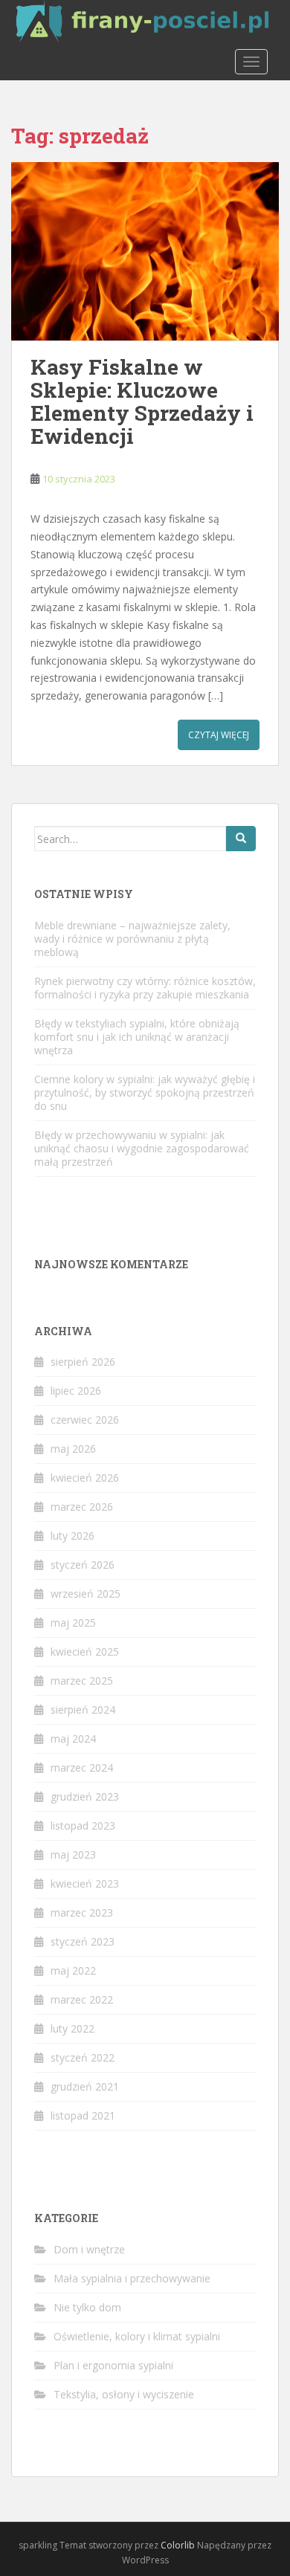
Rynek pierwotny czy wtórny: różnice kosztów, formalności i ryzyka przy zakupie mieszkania (145, 988)
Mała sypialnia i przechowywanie (132, 2278)
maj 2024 (73, 1739)
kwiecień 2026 (85, 1478)
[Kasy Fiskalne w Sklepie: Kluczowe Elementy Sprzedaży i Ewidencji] (145, 251)
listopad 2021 (83, 2115)
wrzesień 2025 (86, 1594)
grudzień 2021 (85, 2086)
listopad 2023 (83, 1826)
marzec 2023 (82, 1912)
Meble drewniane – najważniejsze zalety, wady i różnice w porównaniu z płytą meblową (132, 939)
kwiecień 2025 (85, 1652)
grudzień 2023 (85, 1797)
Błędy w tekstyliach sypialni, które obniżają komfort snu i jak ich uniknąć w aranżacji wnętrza (137, 1037)
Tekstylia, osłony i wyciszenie (124, 2394)
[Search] (241, 839)
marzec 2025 (82, 1681)
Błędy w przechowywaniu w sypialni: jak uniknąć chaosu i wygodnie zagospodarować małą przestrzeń (142, 1148)
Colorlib (178, 2545)
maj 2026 (73, 1449)
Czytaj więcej (219, 735)
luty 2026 (72, 1536)
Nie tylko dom (87, 2307)
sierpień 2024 (83, 1710)
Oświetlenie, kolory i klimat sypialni (137, 2336)
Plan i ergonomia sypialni (113, 2365)
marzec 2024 (82, 1768)
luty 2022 (72, 2028)
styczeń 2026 (83, 1565)
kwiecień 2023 (85, 1883)
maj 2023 (73, 1854)
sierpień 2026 (83, 1362)
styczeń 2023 (83, 1941)
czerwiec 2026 (85, 1420)
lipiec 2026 (76, 1391)
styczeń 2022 (83, 2057)
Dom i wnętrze (89, 2249)
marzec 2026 (82, 1507)
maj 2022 (73, 1970)
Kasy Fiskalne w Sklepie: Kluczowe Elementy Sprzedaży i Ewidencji (142, 401)
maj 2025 (73, 1623)
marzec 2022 (82, 1999)
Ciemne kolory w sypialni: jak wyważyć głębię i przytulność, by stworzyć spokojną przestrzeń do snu (145, 1092)
